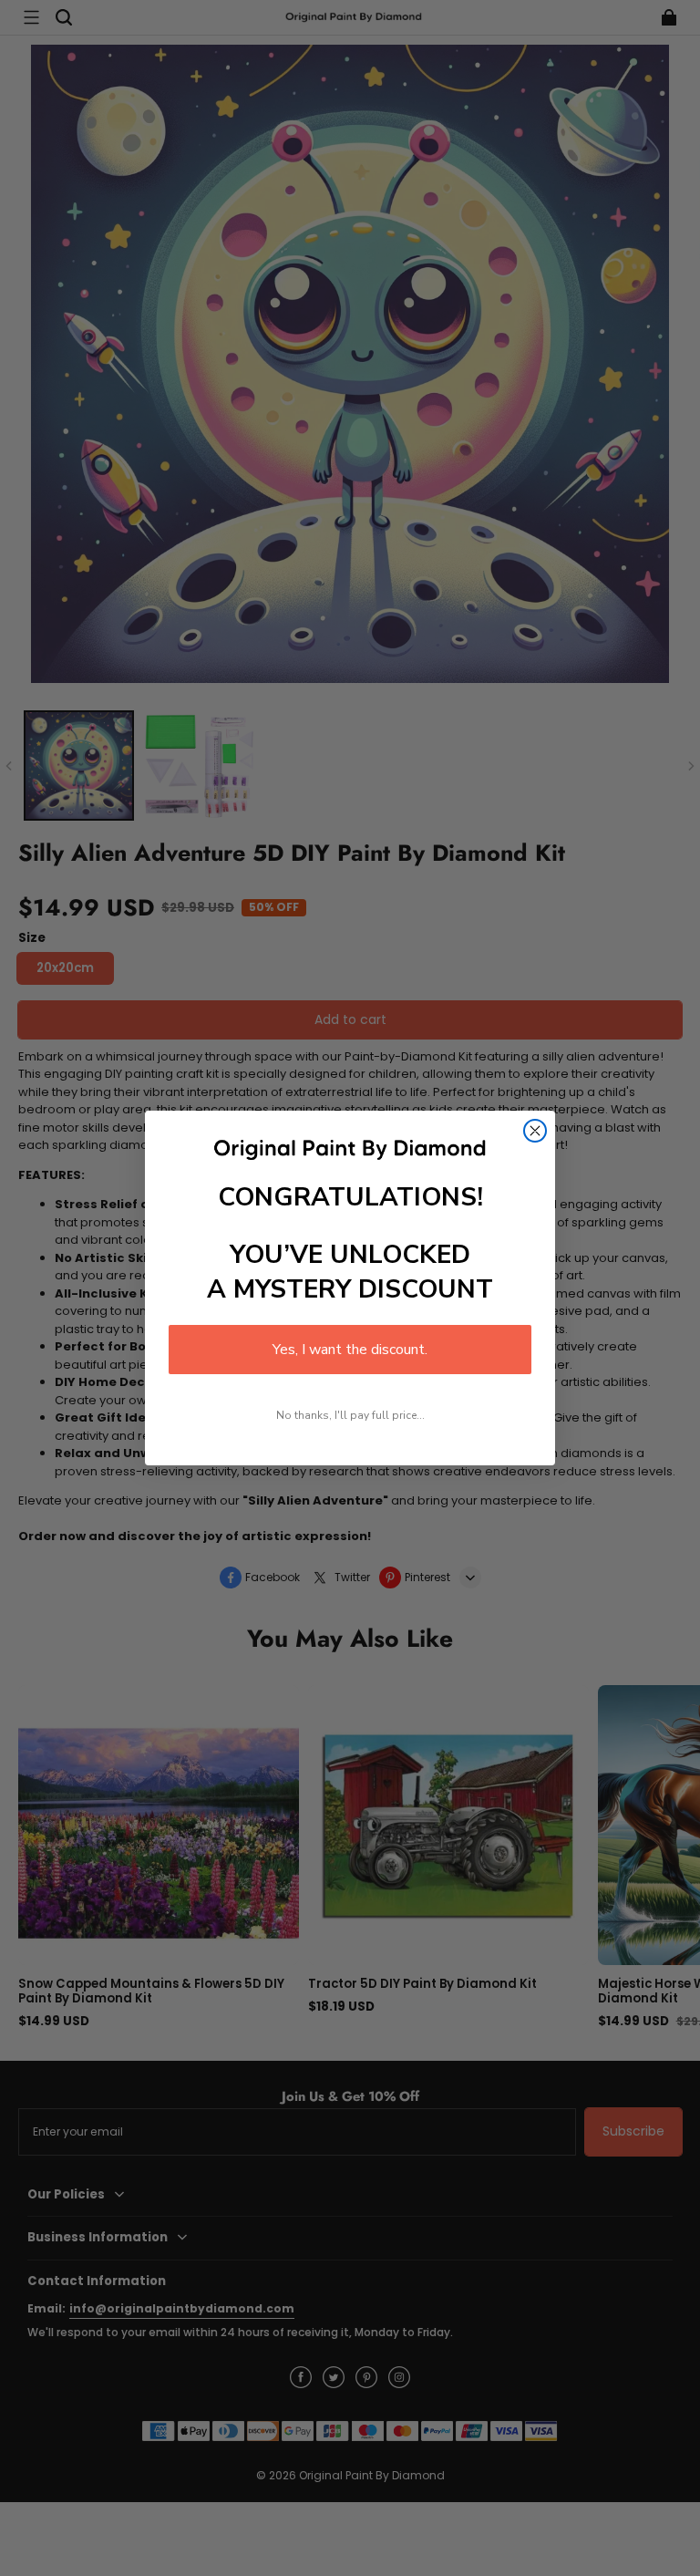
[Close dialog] (535, 1131)
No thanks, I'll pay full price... (350, 1415)
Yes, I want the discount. (350, 1350)
